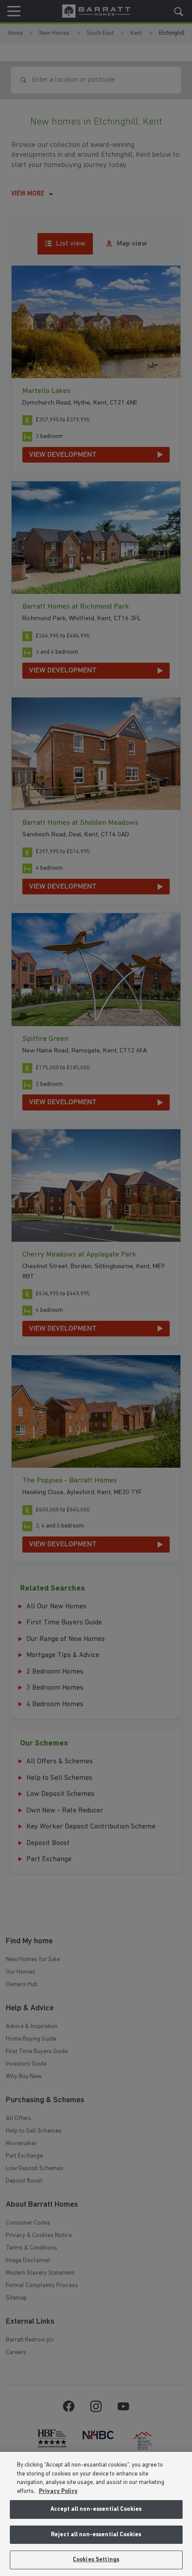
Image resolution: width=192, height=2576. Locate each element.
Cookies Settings (96, 2560)
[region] (96, 2514)
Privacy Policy (58, 2491)
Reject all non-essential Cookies (96, 2535)
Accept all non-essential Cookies (96, 2509)
